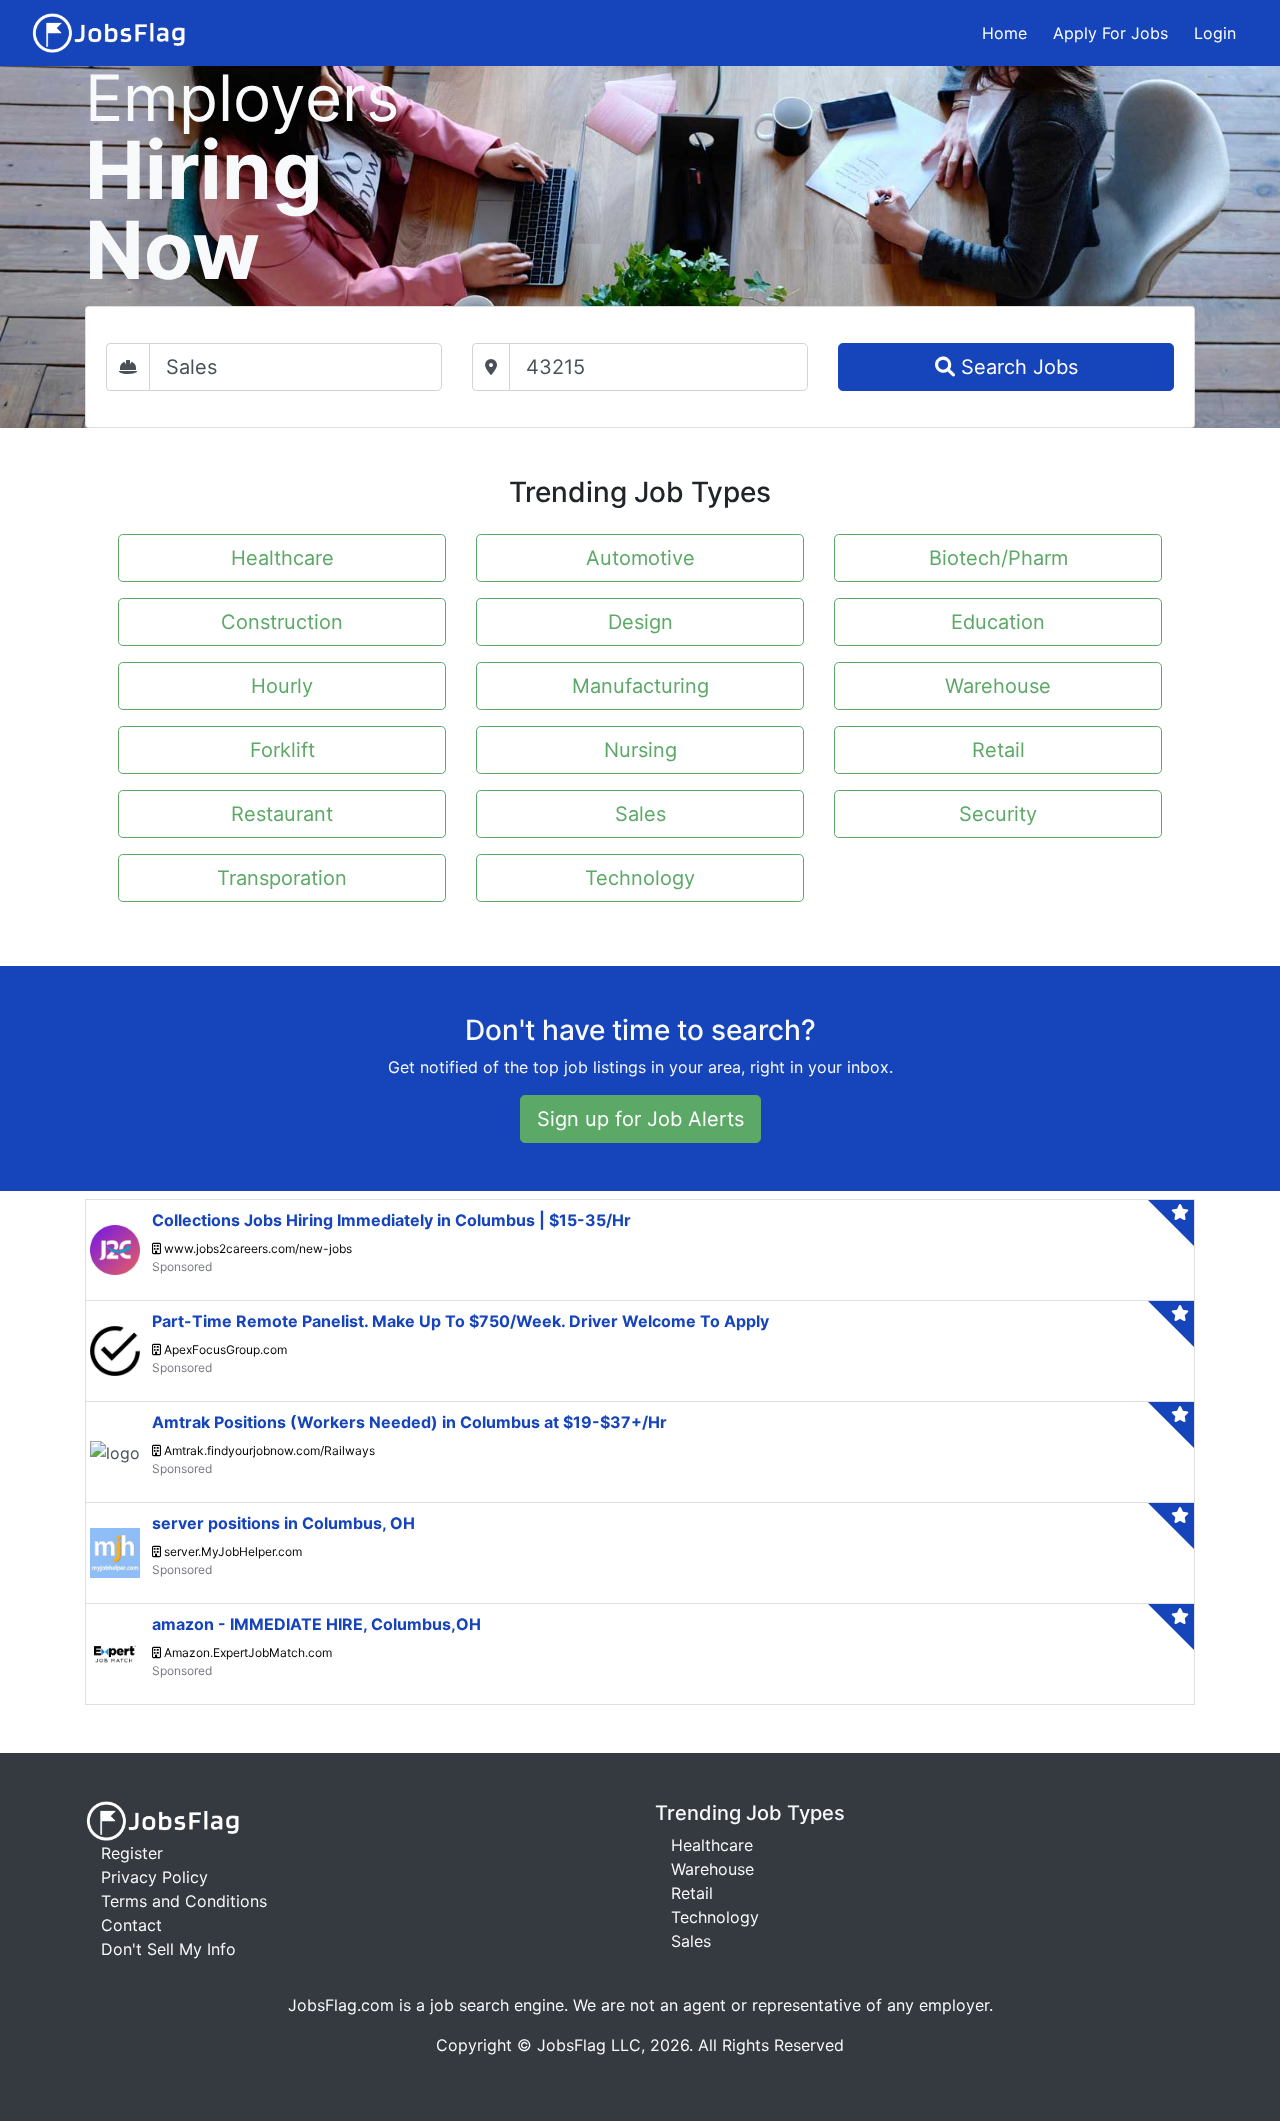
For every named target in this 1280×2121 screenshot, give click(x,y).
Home (1004, 33)
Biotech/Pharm (998, 558)
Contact (131, 1925)
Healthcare (282, 558)
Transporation (282, 878)
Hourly (282, 686)
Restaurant (282, 814)
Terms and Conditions (184, 1901)
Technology (640, 878)
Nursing (640, 750)
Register (132, 1853)
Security (998, 814)
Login (1215, 33)
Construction (282, 622)
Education (998, 622)
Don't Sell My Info (168, 1949)
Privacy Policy (154, 1877)
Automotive (640, 558)
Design (640, 622)
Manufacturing (640, 686)
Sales (640, 814)
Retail (998, 750)
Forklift (282, 750)
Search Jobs (1016, 367)
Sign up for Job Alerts (640, 1119)
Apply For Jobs (1110, 33)
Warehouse (998, 686)
